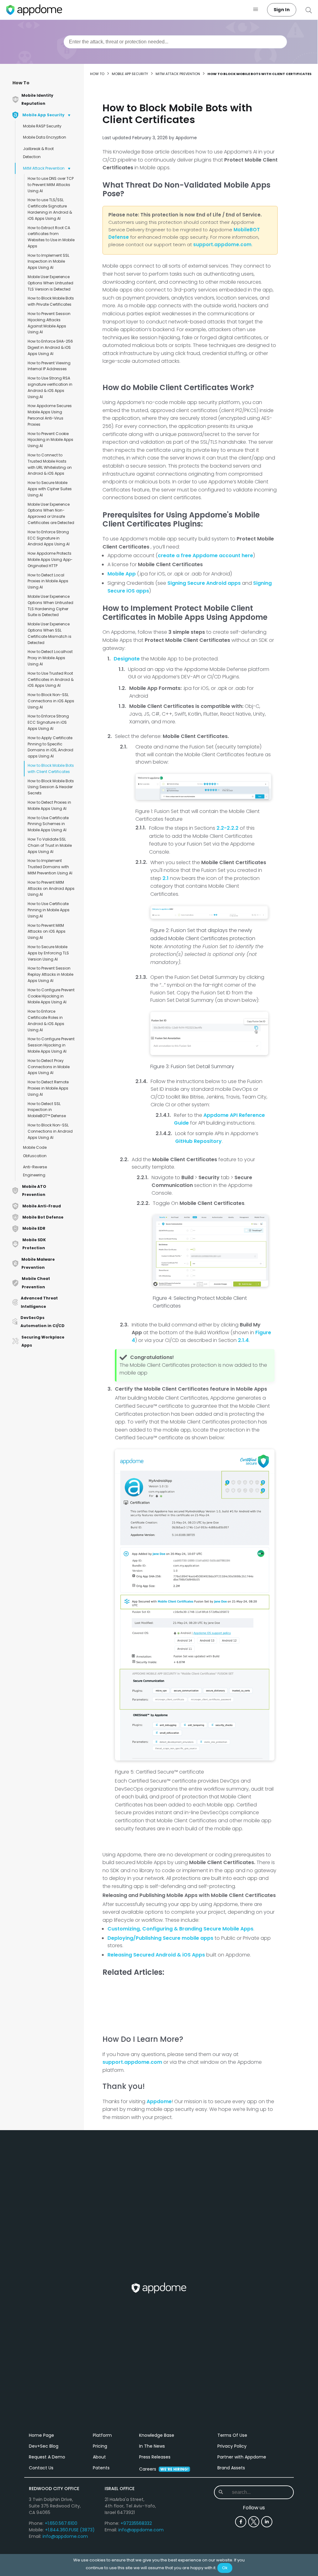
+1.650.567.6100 (61, 2523)
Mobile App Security (130, 74)
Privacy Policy (232, 2446)
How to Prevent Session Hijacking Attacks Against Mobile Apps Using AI (49, 323)
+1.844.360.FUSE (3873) (70, 2530)
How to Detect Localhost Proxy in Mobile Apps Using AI (50, 658)
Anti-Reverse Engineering (35, 1171)
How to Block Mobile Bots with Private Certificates (51, 301)
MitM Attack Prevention (44, 168)
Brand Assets (231, 2468)
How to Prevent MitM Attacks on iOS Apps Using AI (47, 932)
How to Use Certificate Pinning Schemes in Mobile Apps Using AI (48, 824)
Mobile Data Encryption (45, 137)
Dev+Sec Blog (44, 2446)
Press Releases (155, 2457)
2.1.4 (243, 1340)
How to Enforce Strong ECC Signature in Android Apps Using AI (49, 538)
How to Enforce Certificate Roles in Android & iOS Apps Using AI (46, 1020)
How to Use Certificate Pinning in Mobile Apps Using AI (49, 910)
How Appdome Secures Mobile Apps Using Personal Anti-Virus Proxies (50, 415)
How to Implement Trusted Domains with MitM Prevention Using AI (50, 867)
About (99, 2457)
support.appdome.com (222, 244)
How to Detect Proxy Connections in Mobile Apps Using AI (49, 1067)
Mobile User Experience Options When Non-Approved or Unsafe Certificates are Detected (51, 513)
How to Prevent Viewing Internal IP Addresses (49, 366)
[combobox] (175, 42)
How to (97, 74)
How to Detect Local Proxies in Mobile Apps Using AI (48, 581)
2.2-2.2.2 (227, 828)
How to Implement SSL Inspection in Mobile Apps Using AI (48, 262)
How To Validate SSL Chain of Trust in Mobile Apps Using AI (50, 845)
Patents (101, 2468)
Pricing (100, 2446)
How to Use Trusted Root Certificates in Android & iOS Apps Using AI (51, 680)
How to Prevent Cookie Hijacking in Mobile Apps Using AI (50, 440)
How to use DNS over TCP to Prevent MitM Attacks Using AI (51, 185)
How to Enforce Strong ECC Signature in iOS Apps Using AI (48, 722)
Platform (102, 2435)
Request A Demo (47, 2457)
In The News (152, 2446)
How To (21, 83)
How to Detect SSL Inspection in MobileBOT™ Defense (47, 1110)
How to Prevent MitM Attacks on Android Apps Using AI (51, 888)
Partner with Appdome (242, 2457)
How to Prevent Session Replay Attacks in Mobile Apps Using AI (50, 974)
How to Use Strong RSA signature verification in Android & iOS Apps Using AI (50, 387)
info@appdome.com (65, 2536)
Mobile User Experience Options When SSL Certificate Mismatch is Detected (50, 633)
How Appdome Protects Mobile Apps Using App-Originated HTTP (50, 560)
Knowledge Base (157, 2435)
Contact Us (41, 2468)
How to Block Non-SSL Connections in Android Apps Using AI (50, 1131)
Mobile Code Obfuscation (35, 1151)
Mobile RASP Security (42, 126)
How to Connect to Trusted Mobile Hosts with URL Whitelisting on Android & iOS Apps (50, 464)
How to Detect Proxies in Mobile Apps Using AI (49, 805)
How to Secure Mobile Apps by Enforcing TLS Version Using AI (48, 953)
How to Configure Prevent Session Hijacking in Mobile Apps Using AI (51, 1045)
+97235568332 (136, 2523)
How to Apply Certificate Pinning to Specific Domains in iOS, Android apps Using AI (50, 747)
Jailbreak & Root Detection (38, 153)
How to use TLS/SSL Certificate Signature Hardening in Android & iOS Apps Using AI (50, 209)
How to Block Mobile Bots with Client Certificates (51, 768)
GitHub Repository (198, 1141)
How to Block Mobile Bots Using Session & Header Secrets (51, 787)
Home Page (41, 2435)
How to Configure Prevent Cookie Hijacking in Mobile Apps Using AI (51, 996)
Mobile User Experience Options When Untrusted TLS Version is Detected (50, 283)
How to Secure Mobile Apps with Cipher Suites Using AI (50, 489)
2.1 (166, 878)
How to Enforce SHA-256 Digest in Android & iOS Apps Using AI (50, 347)
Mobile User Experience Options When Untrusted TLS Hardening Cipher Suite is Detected (50, 606)
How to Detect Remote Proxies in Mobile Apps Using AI (48, 1088)
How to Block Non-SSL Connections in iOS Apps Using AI (51, 701)
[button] (256, 10)
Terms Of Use (232, 2435)
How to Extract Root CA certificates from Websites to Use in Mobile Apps (51, 237)
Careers (164, 2469)
